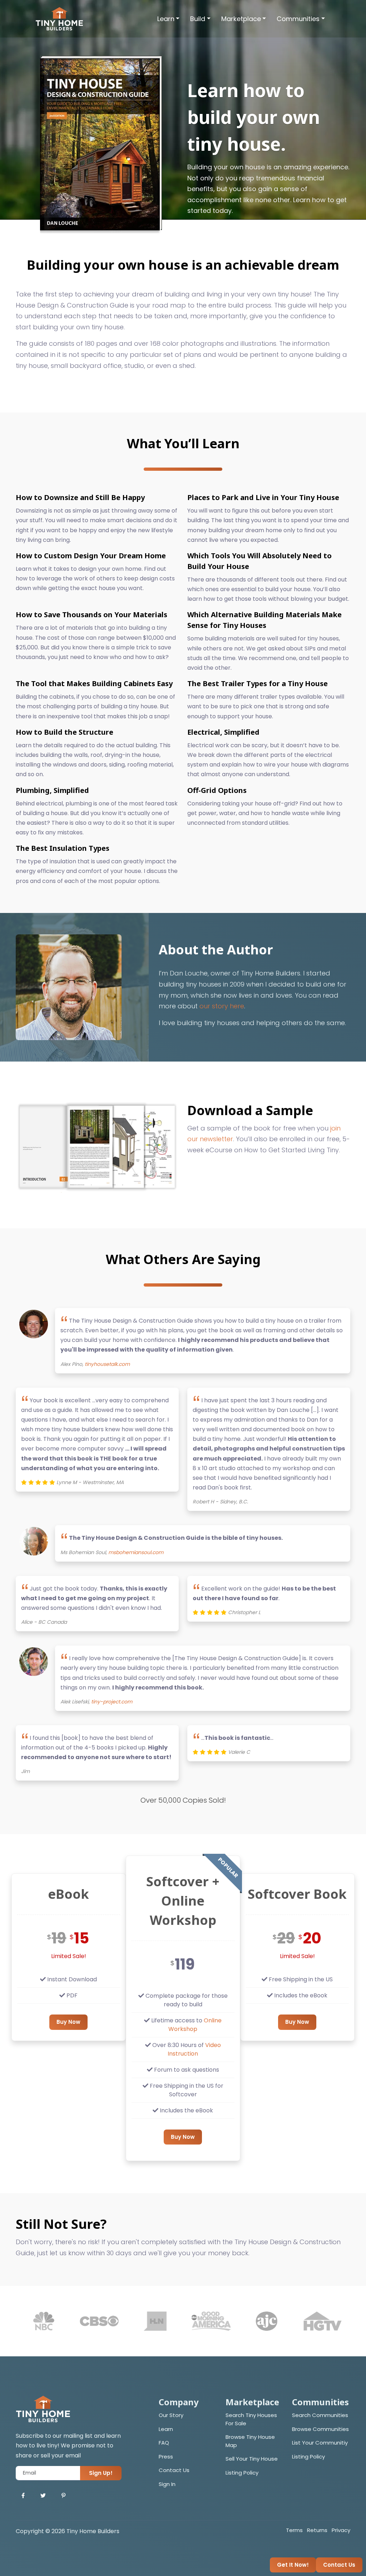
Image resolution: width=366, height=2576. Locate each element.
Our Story (171, 2415)
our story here (222, 1006)
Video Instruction (194, 2049)
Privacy (341, 2530)
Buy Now (68, 2022)
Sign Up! (101, 2473)
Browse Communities (320, 2429)
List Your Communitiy (320, 2443)
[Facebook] (23, 2496)
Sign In (167, 2484)
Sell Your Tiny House (252, 2459)
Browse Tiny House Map (250, 2441)
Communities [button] (298, 19)
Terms (294, 2530)
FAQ (164, 2443)
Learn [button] (166, 19)
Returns (317, 2530)
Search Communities (320, 2415)
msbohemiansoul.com (136, 1552)
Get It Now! (293, 2565)
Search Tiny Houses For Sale (251, 2419)
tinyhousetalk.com (107, 1364)
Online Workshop (195, 2025)
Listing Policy (242, 2473)
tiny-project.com (112, 1702)
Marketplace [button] (241, 19)
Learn (166, 2429)
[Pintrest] (63, 2496)
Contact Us (174, 2470)
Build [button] (198, 19)
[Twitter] (43, 2496)
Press (166, 2457)
